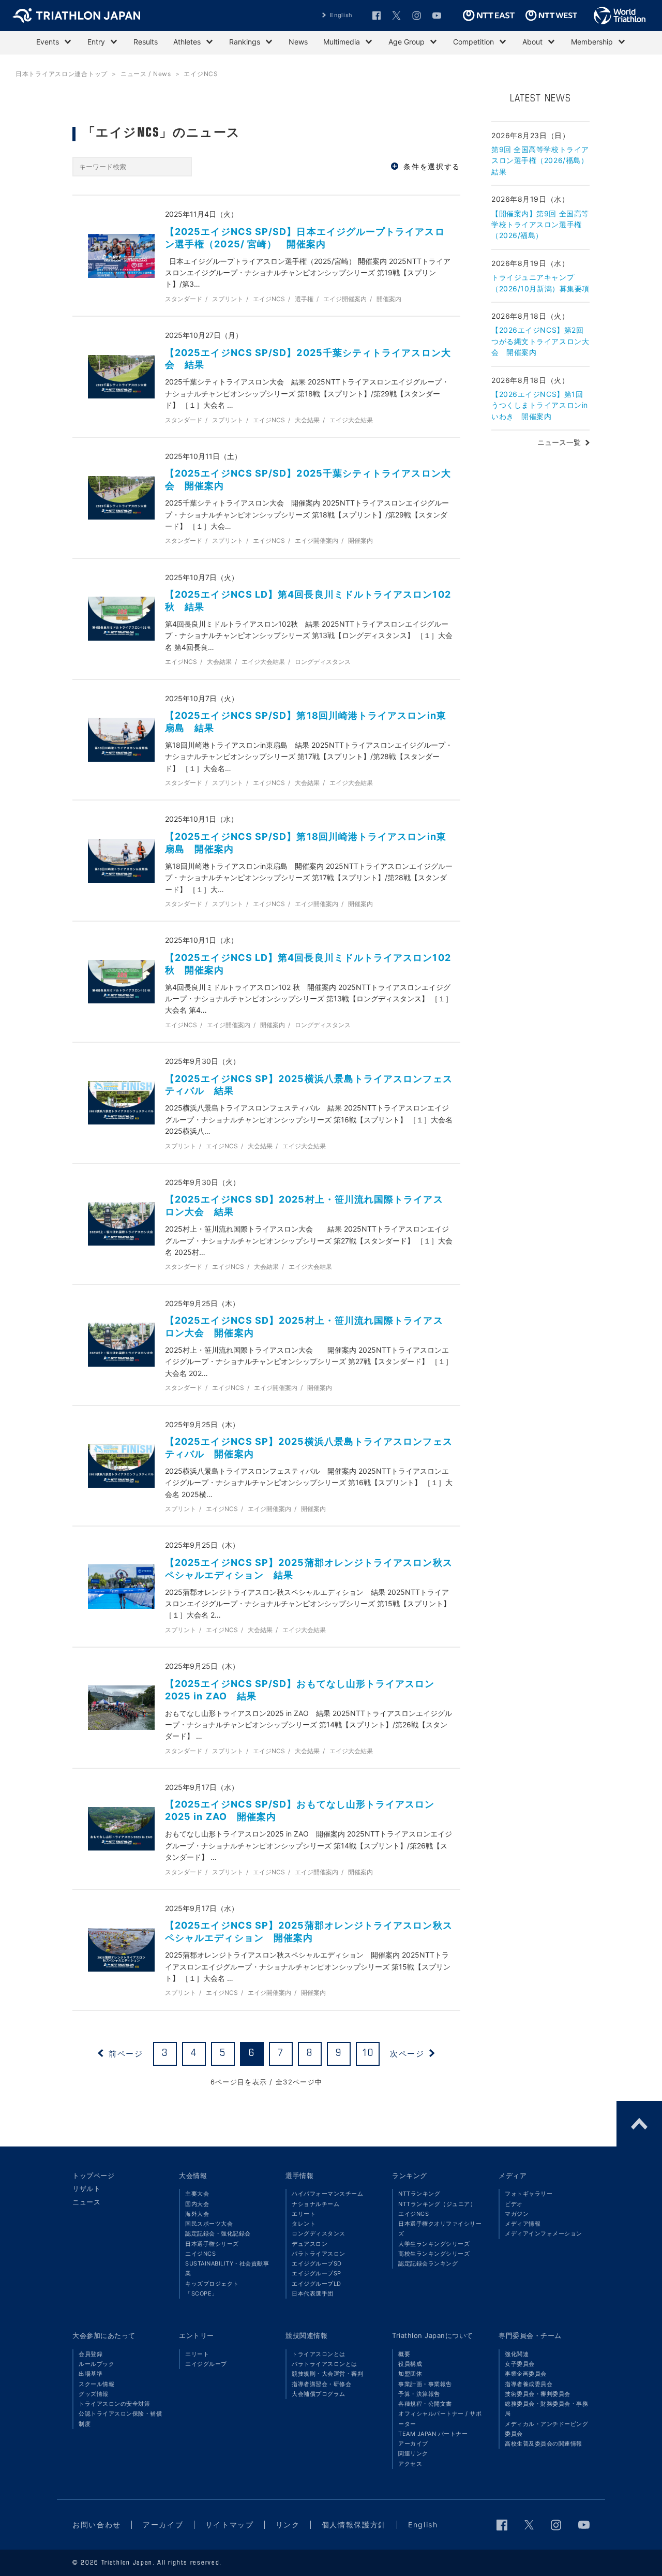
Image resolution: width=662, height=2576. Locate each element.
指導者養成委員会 (529, 2384)
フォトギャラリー (529, 2194)
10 (368, 2053)
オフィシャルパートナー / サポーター (440, 2418)
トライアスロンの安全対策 (114, 2404)
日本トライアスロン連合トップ (62, 74)
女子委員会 (520, 2364)
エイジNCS (200, 2254)
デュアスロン (310, 2244)
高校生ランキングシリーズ (434, 2254)
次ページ (407, 2054)
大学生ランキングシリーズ (434, 2244)
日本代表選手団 (313, 2293)
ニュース (86, 2202)
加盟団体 (410, 2374)
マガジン (517, 2214)
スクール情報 (96, 2384)
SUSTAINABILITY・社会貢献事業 (227, 2268)
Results (146, 42)
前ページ (126, 2054)
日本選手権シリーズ (212, 2244)
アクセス (410, 2464)
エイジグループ (206, 2364)
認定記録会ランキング (428, 2263)
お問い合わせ (97, 2525)
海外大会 (197, 2214)
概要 (404, 2354)
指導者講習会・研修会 (321, 2384)
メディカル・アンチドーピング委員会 (546, 2429)
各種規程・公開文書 (425, 2404)
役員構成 (410, 2364)
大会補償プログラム (319, 2394)
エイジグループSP (317, 2273)
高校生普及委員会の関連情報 (544, 2444)
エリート (304, 2214)
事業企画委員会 (526, 2374)
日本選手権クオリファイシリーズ (440, 2229)
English (341, 15)
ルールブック (96, 2364)
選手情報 (299, 2175)
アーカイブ (413, 2444)
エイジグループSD (317, 2263)
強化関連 (517, 2354)
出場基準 (91, 2374)
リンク (288, 2525)
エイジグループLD (317, 2284)
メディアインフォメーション (544, 2233)
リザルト (86, 2188)
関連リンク (413, 2453)
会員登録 (91, 2354)
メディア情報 (523, 2224)
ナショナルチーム (315, 2204)
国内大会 (197, 2204)
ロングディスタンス (319, 2233)
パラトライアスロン (319, 2254)
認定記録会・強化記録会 (218, 2233)
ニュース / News (146, 74)
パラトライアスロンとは (325, 2364)
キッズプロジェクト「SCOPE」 (212, 2289)
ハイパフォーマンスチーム (327, 2194)
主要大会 (197, 2194)
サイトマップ (230, 2525)
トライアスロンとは (319, 2354)
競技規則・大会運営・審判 (327, 2374)
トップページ (93, 2175)
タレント (304, 2224)
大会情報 (193, 2175)
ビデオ (514, 2204)
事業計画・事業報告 (425, 2384)
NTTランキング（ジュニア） (437, 2204)
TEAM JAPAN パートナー (433, 2434)
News (298, 42)
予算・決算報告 (419, 2394)
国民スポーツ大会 (209, 2224)
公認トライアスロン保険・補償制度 (120, 2418)
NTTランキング (419, 2194)
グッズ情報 (94, 2394)
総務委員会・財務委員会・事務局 (546, 2409)
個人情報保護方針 (354, 2525)
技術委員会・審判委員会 (538, 2394)
